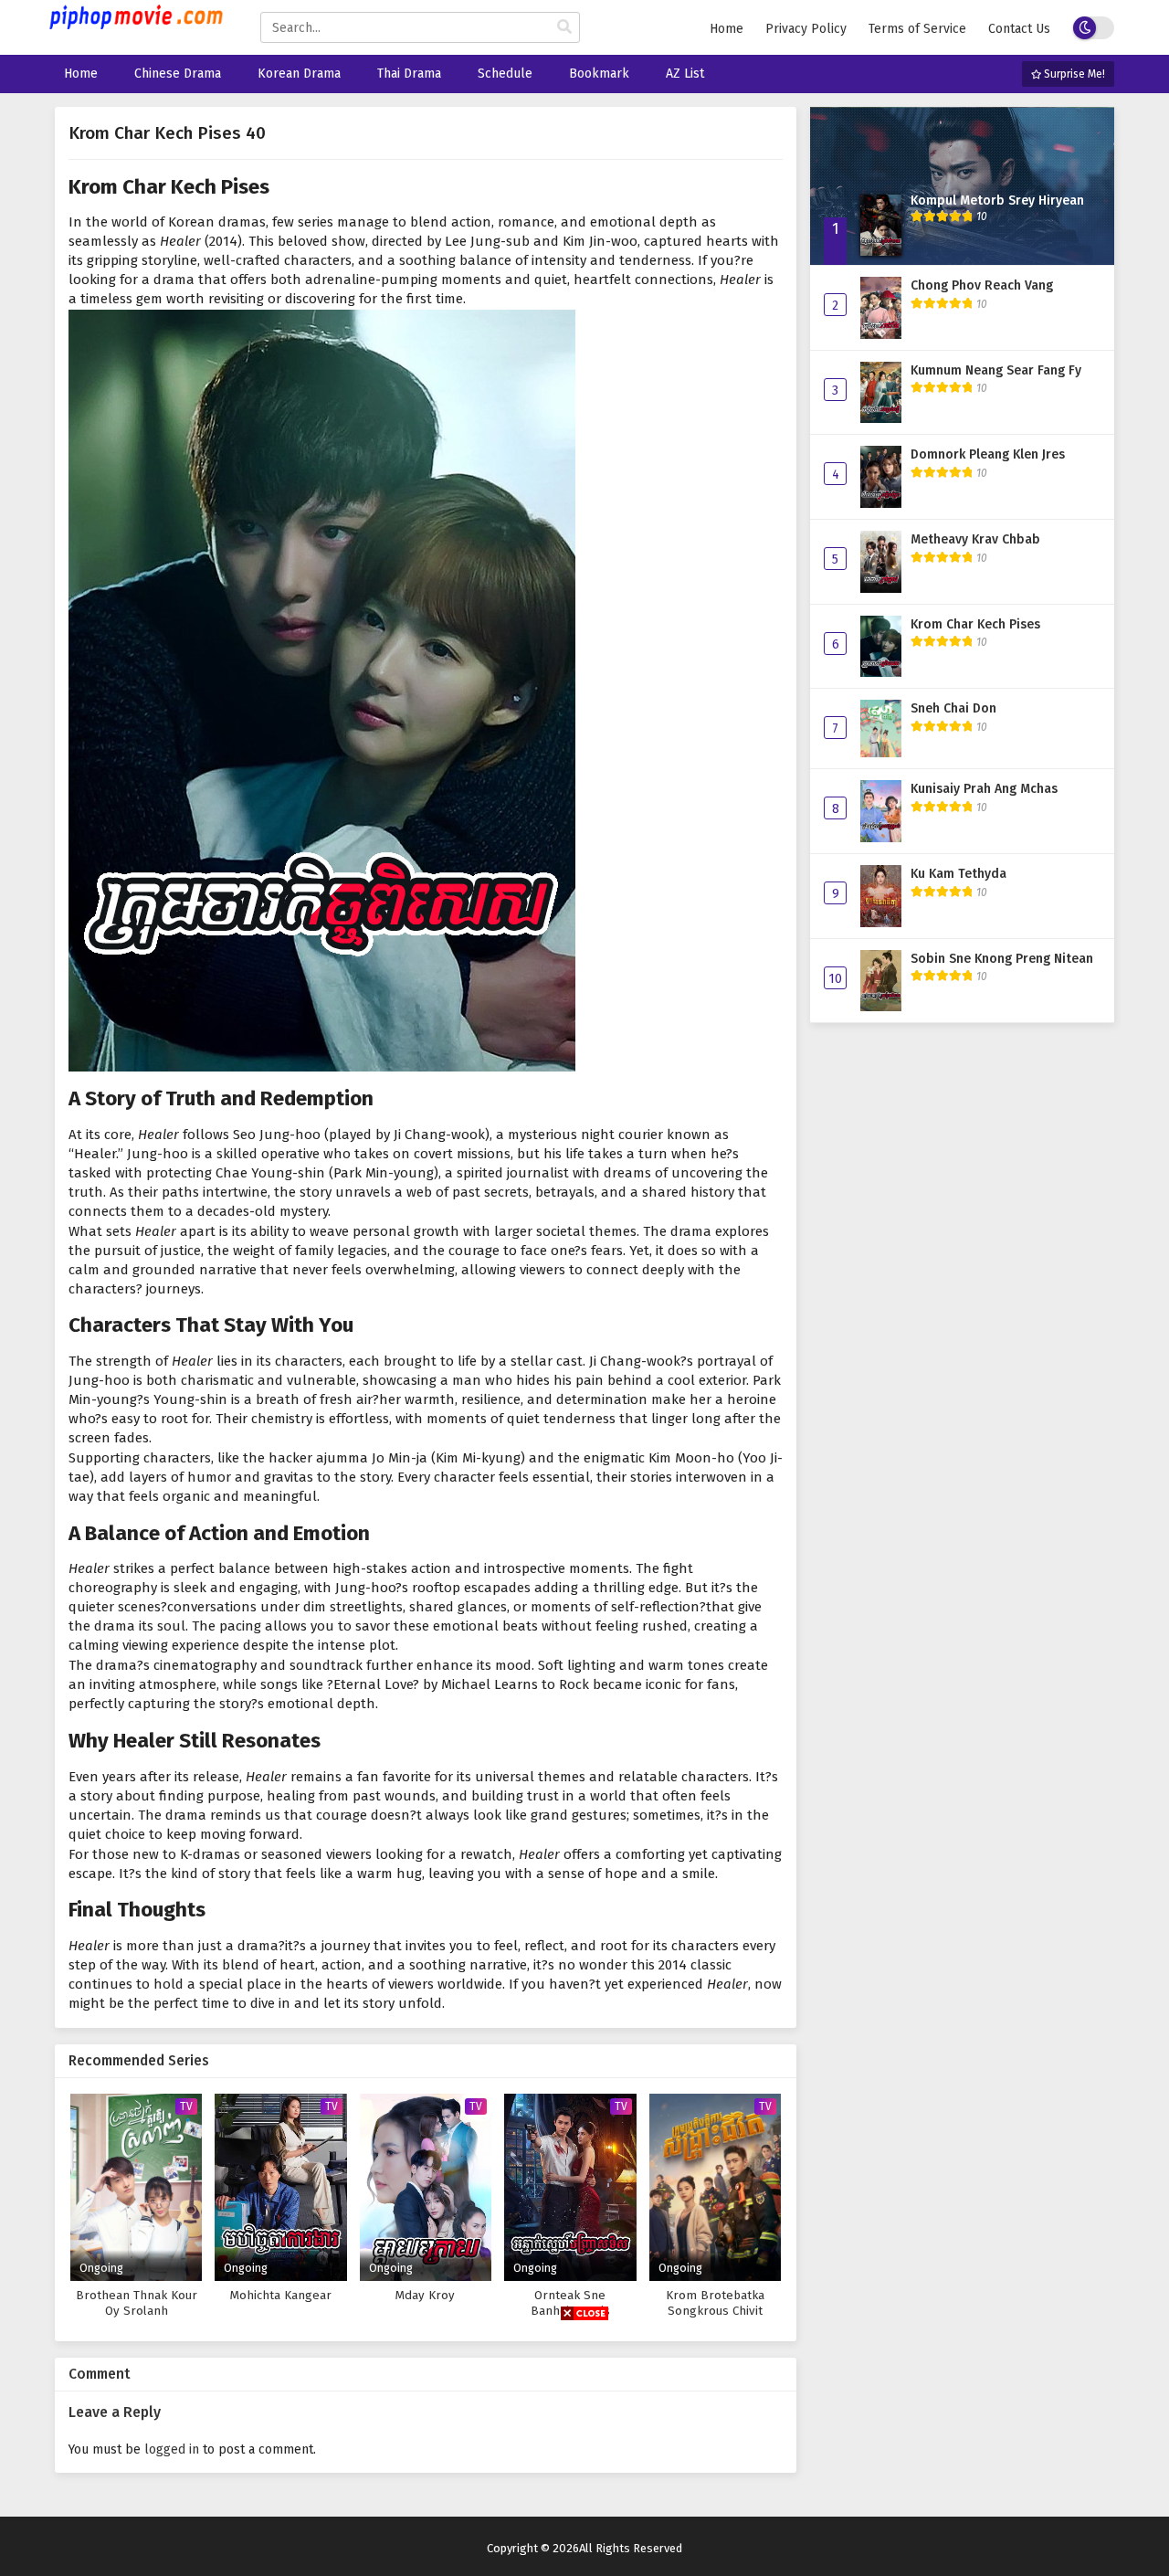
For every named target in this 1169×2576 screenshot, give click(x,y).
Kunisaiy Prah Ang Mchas (984, 789)
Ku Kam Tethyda (958, 874)
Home (727, 29)
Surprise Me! (1073, 74)
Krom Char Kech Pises (975, 624)
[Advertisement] (584, 2448)
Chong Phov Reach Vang (982, 285)
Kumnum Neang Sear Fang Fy (996, 370)
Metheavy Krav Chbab (975, 539)
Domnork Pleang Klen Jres (988, 454)
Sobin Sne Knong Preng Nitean (1002, 959)
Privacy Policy (806, 29)
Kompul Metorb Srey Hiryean (997, 201)
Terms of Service (917, 29)
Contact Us (1019, 29)
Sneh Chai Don (953, 708)
